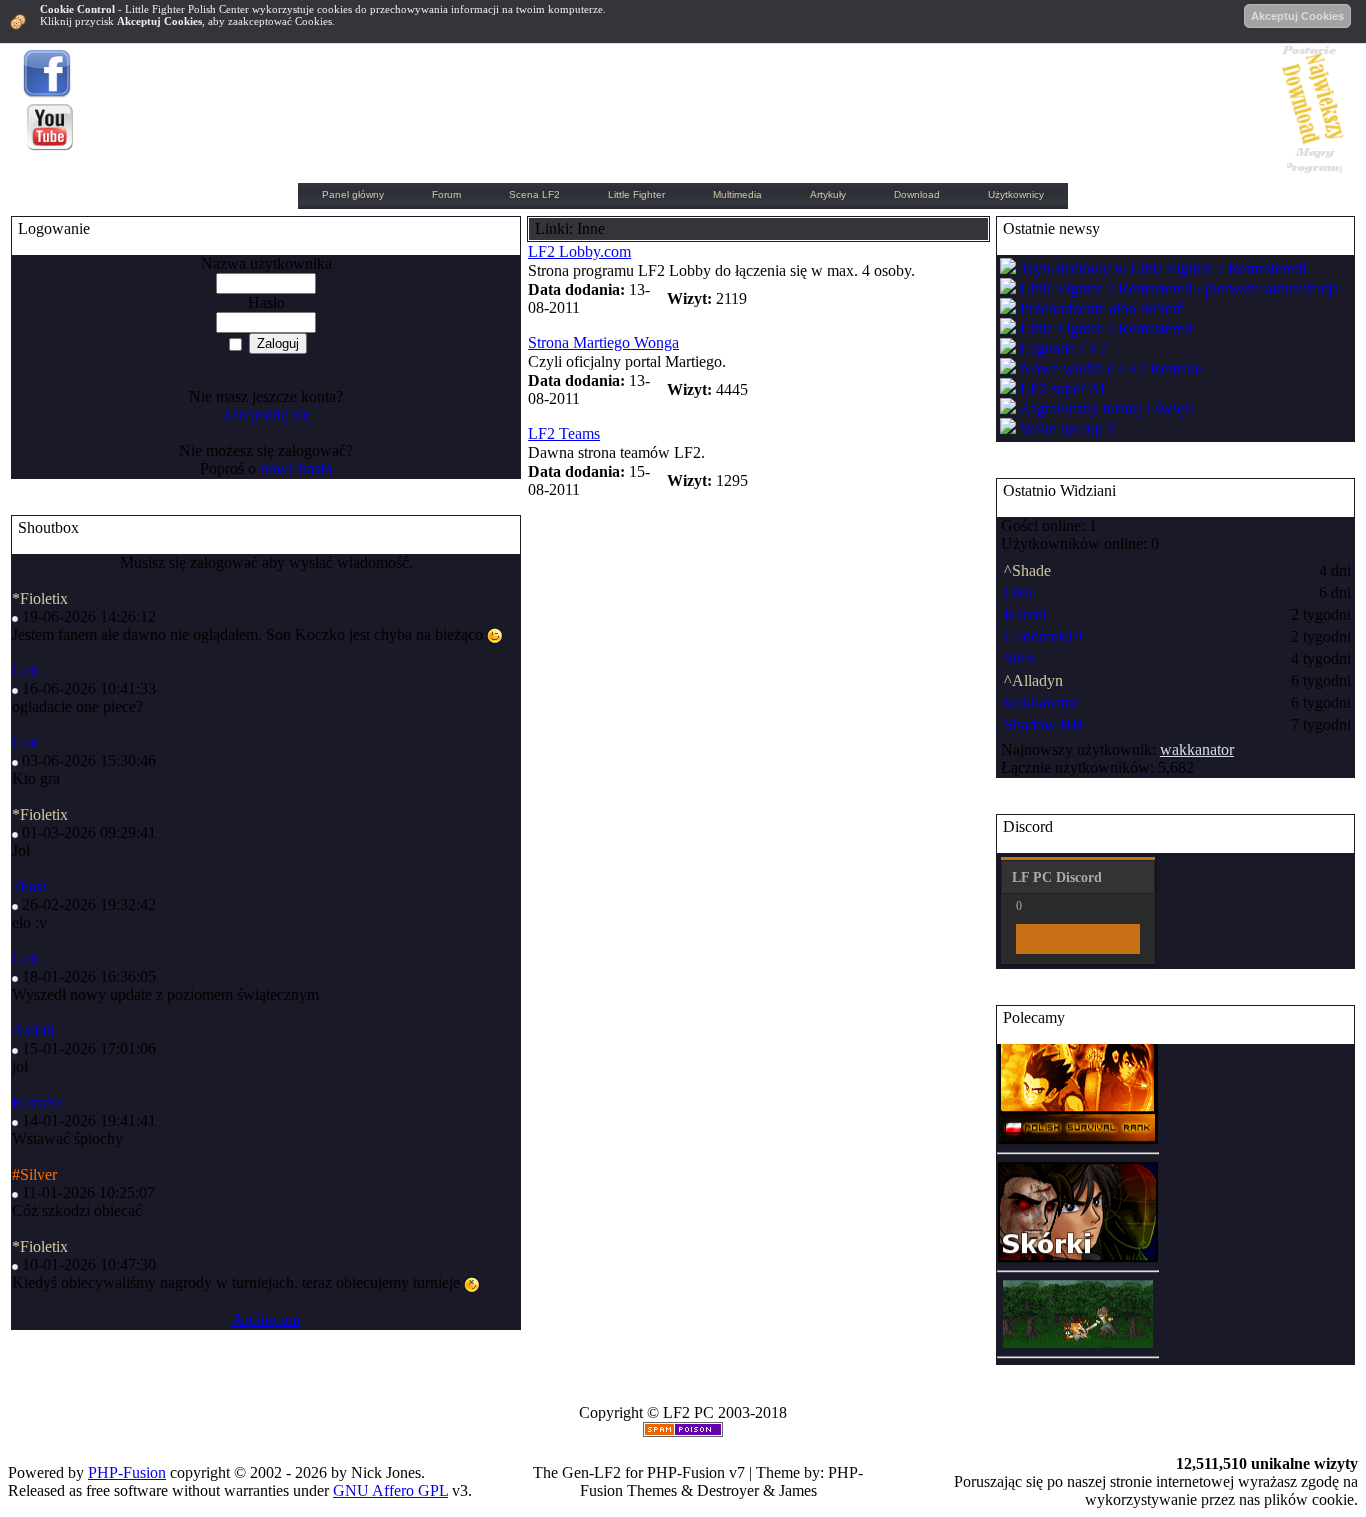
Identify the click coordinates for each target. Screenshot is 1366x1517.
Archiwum (266, 1319)
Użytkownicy (1016, 194)
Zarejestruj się (266, 414)
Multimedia (737, 194)
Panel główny (353, 194)
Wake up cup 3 (1067, 428)
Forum (446, 194)
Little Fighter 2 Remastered (1106, 328)
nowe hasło (296, 468)
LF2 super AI (1062, 388)
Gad (25, 670)
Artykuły (828, 194)
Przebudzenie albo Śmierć (1102, 308)
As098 (33, 1030)
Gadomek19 (1043, 636)
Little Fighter (636, 194)
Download (917, 194)
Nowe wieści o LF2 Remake (1111, 368)
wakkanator (1041, 702)
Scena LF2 (534, 194)
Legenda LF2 (1063, 348)
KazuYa (37, 1102)
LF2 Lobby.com (579, 251)
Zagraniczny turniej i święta (1107, 408)
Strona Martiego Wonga (603, 342)
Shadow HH (1044, 724)
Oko (1018, 592)
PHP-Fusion (127, 1472)
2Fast (29, 886)
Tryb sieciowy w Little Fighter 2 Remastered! (1163, 268)
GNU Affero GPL (390, 1490)
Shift (1019, 658)
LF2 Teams (564, 433)
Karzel (1025, 614)
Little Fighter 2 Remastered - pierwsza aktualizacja (1179, 288)
